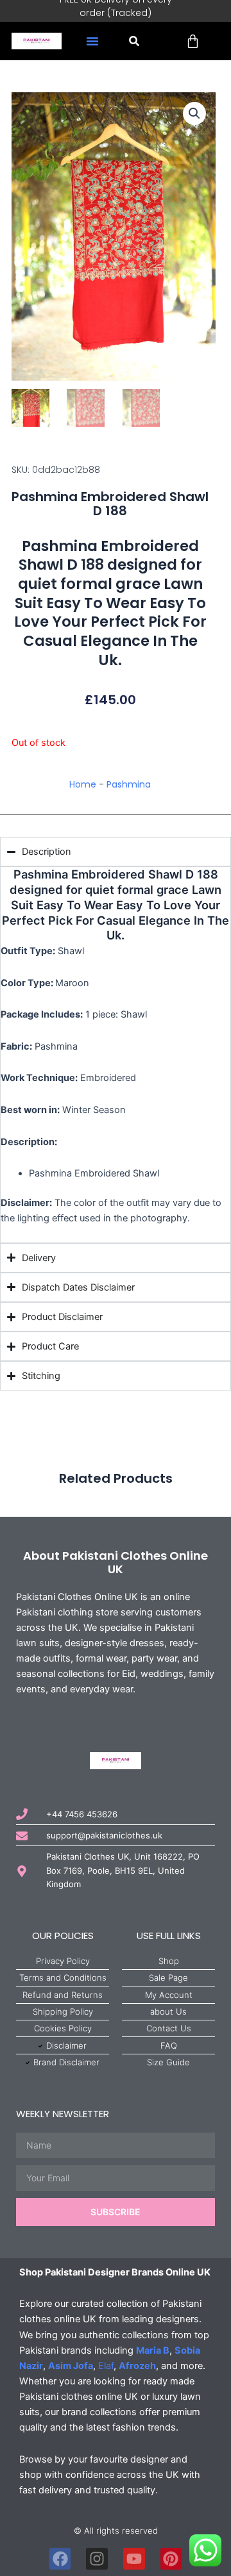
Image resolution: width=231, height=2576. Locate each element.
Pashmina (129, 784)
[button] (92, 41)
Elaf (106, 2366)
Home (83, 784)
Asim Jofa (71, 2366)
